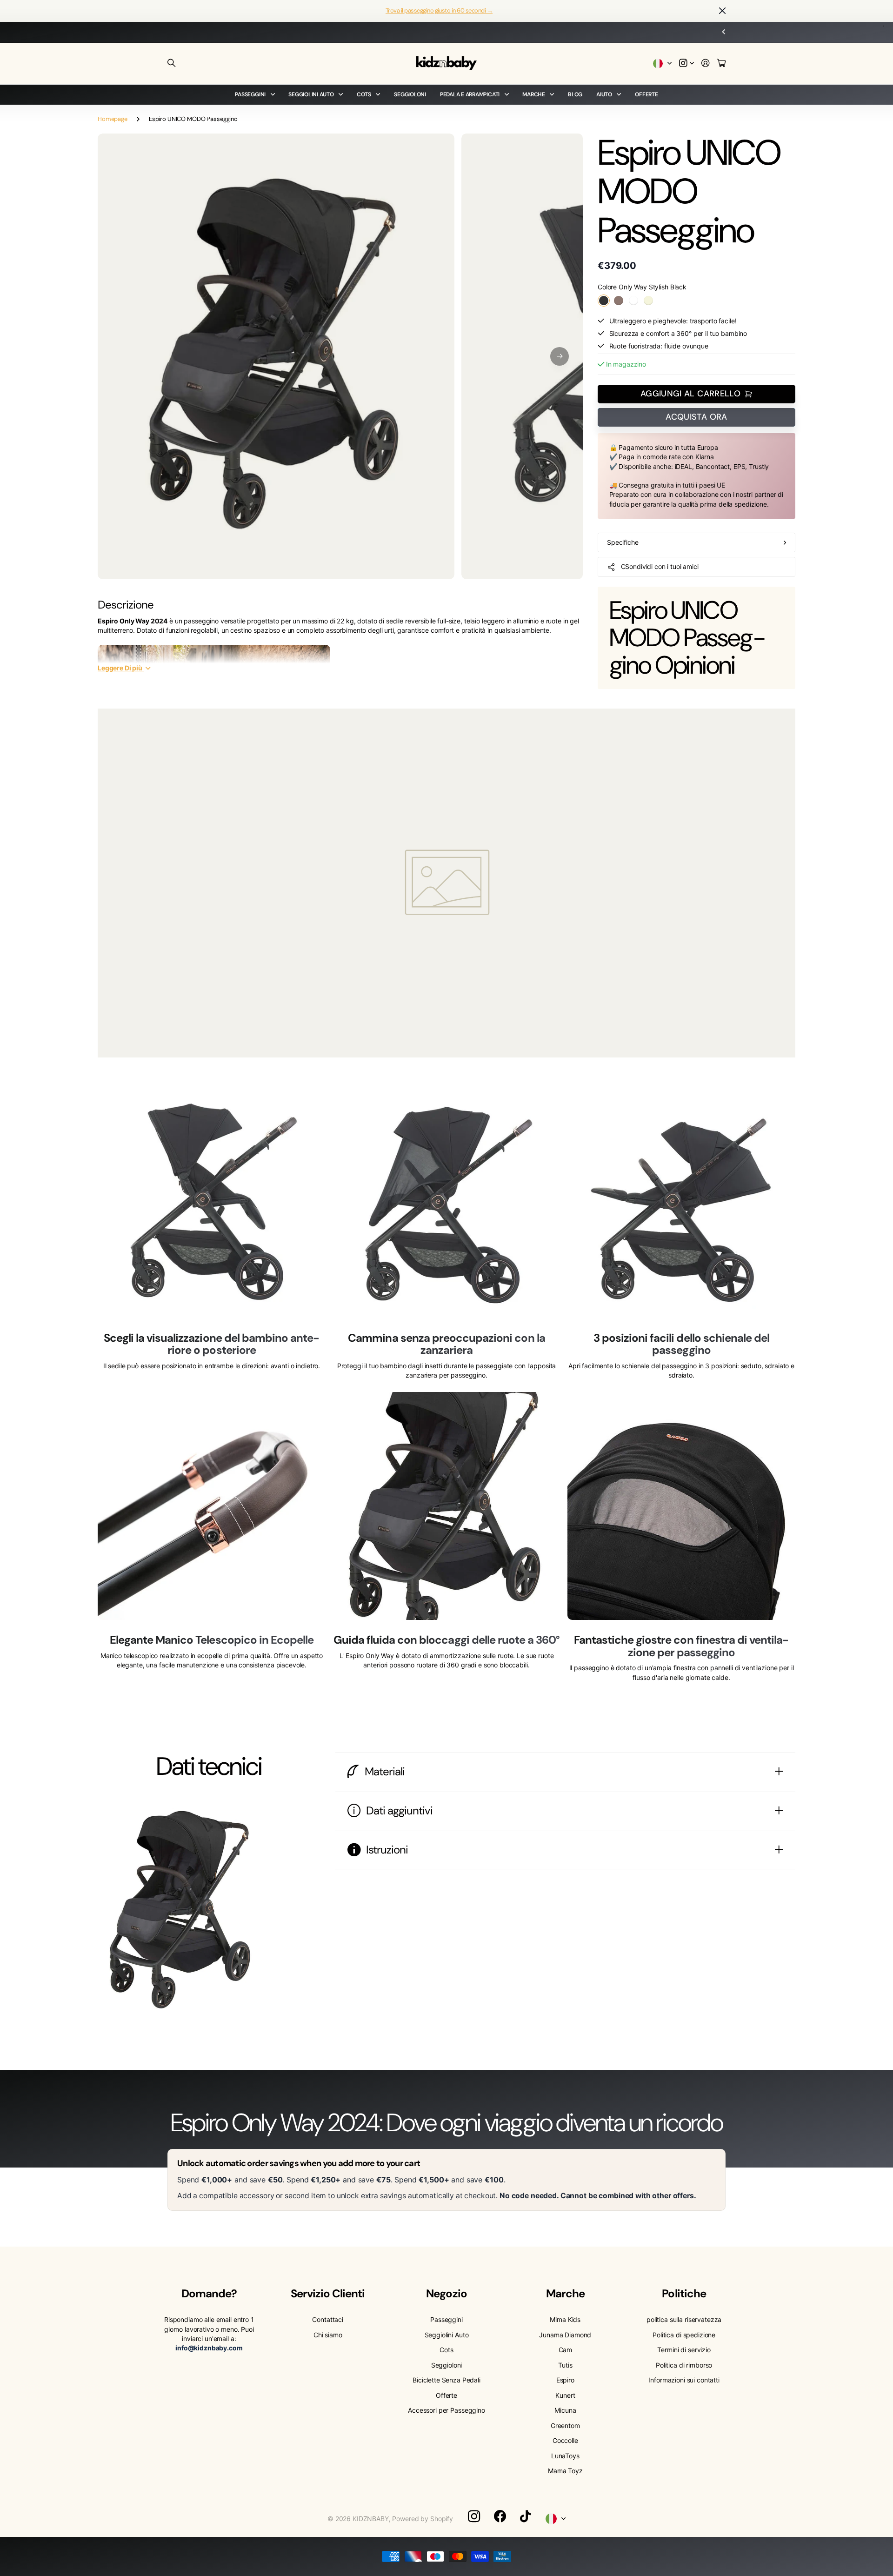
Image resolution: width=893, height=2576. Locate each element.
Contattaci (328, 2319)
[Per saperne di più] (686, 64)
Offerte (646, 94)
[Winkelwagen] (721, 64)
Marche (534, 94)
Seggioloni (410, 94)
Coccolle (565, 2440)
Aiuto (604, 94)
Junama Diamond (565, 2335)
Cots (364, 94)
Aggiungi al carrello (690, 394)
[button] (560, 356)
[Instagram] (474, 2516)
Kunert (565, 2395)
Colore (642, 287)
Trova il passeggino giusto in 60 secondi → (439, 10)
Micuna (565, 2410)
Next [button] (505, 32)
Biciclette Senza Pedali (446, 2380)
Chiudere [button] (722, 11)
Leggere (120, 668)
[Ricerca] (172, 63)
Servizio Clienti (328, 2293)
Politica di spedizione (684, 2335)
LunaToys (565, 2456)
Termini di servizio (684, 2350)
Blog (575, 94)
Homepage (113, 119)
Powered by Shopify (422, 2519)
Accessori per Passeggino (446, 2410)
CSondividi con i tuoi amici (660, 566)
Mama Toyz (565, 2471)
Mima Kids (565, 2319)
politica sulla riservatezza (684, 2319)
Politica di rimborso (684, 2365)
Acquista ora (696, 417)
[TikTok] (525, 2516)
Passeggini (250, 94)
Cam (566, 2350)
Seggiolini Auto (311, 94)
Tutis (565, 2365)
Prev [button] (388, 32)
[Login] (706, 64)
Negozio (446, 2293)
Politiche (684, 2293)
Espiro (565, 2380)
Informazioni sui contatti (684, 2380)
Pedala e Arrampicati (470, 94)
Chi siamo (328, 2335)
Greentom (565, 2425)
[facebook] (500, 2516)
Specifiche (623, 542)
